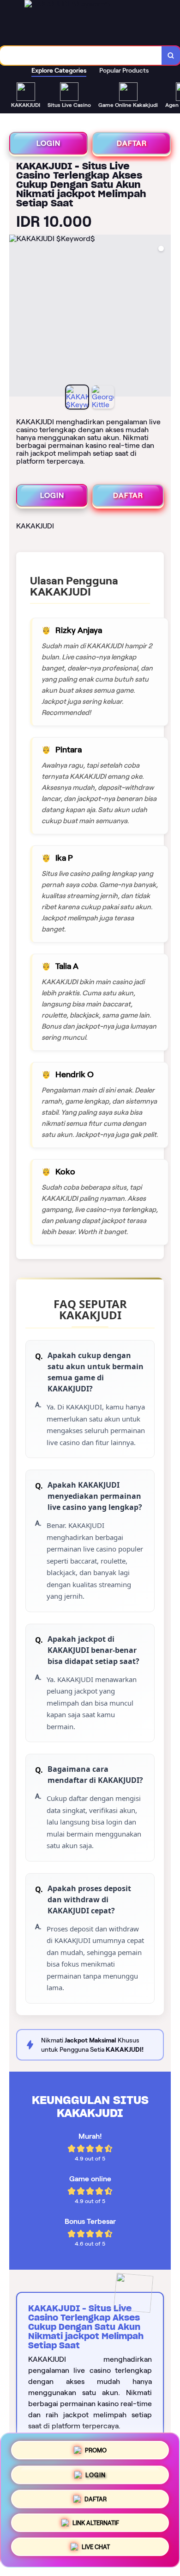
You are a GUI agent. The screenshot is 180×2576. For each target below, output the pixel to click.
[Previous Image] (17, 317)
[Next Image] (163, 317)
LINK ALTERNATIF (96, 2525)
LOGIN (48, 143)
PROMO (96, 2448)
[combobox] (81, 56)
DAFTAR (132, 143)
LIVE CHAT (96, 2550)
